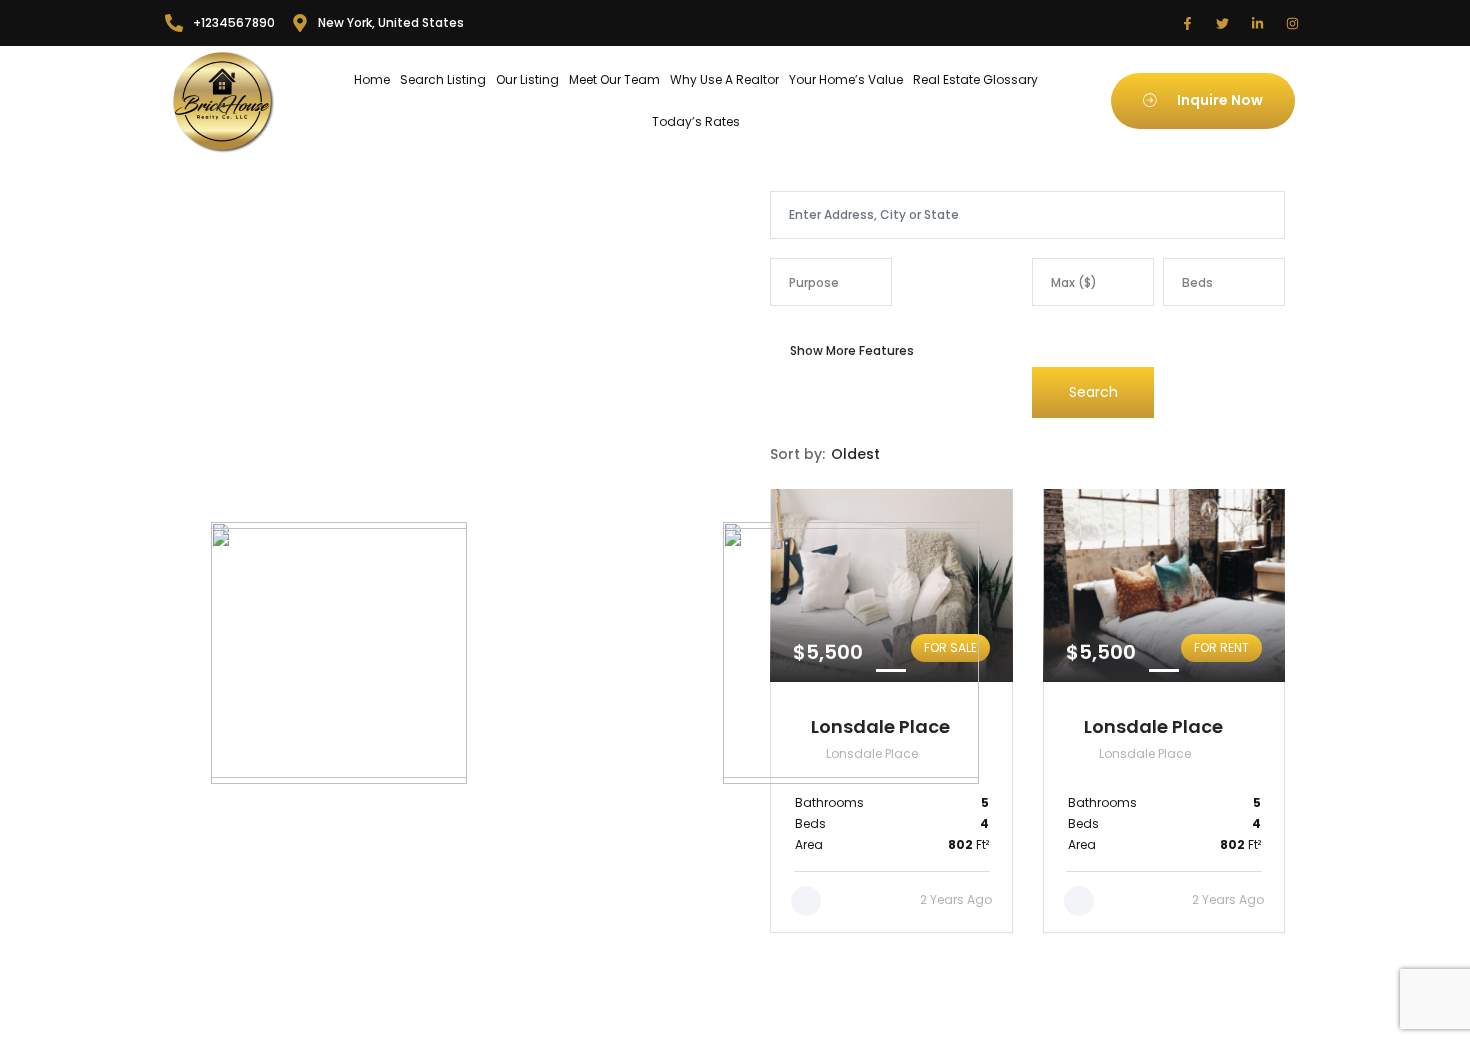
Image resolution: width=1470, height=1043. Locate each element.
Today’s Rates (696, 121)
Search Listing (443, 79)
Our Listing (527, 79)
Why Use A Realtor (724, 79)
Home (372, 79)
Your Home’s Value (846, 79)
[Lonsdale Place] (1164, 711)
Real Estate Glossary (975, 79)
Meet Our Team (614, 79)
